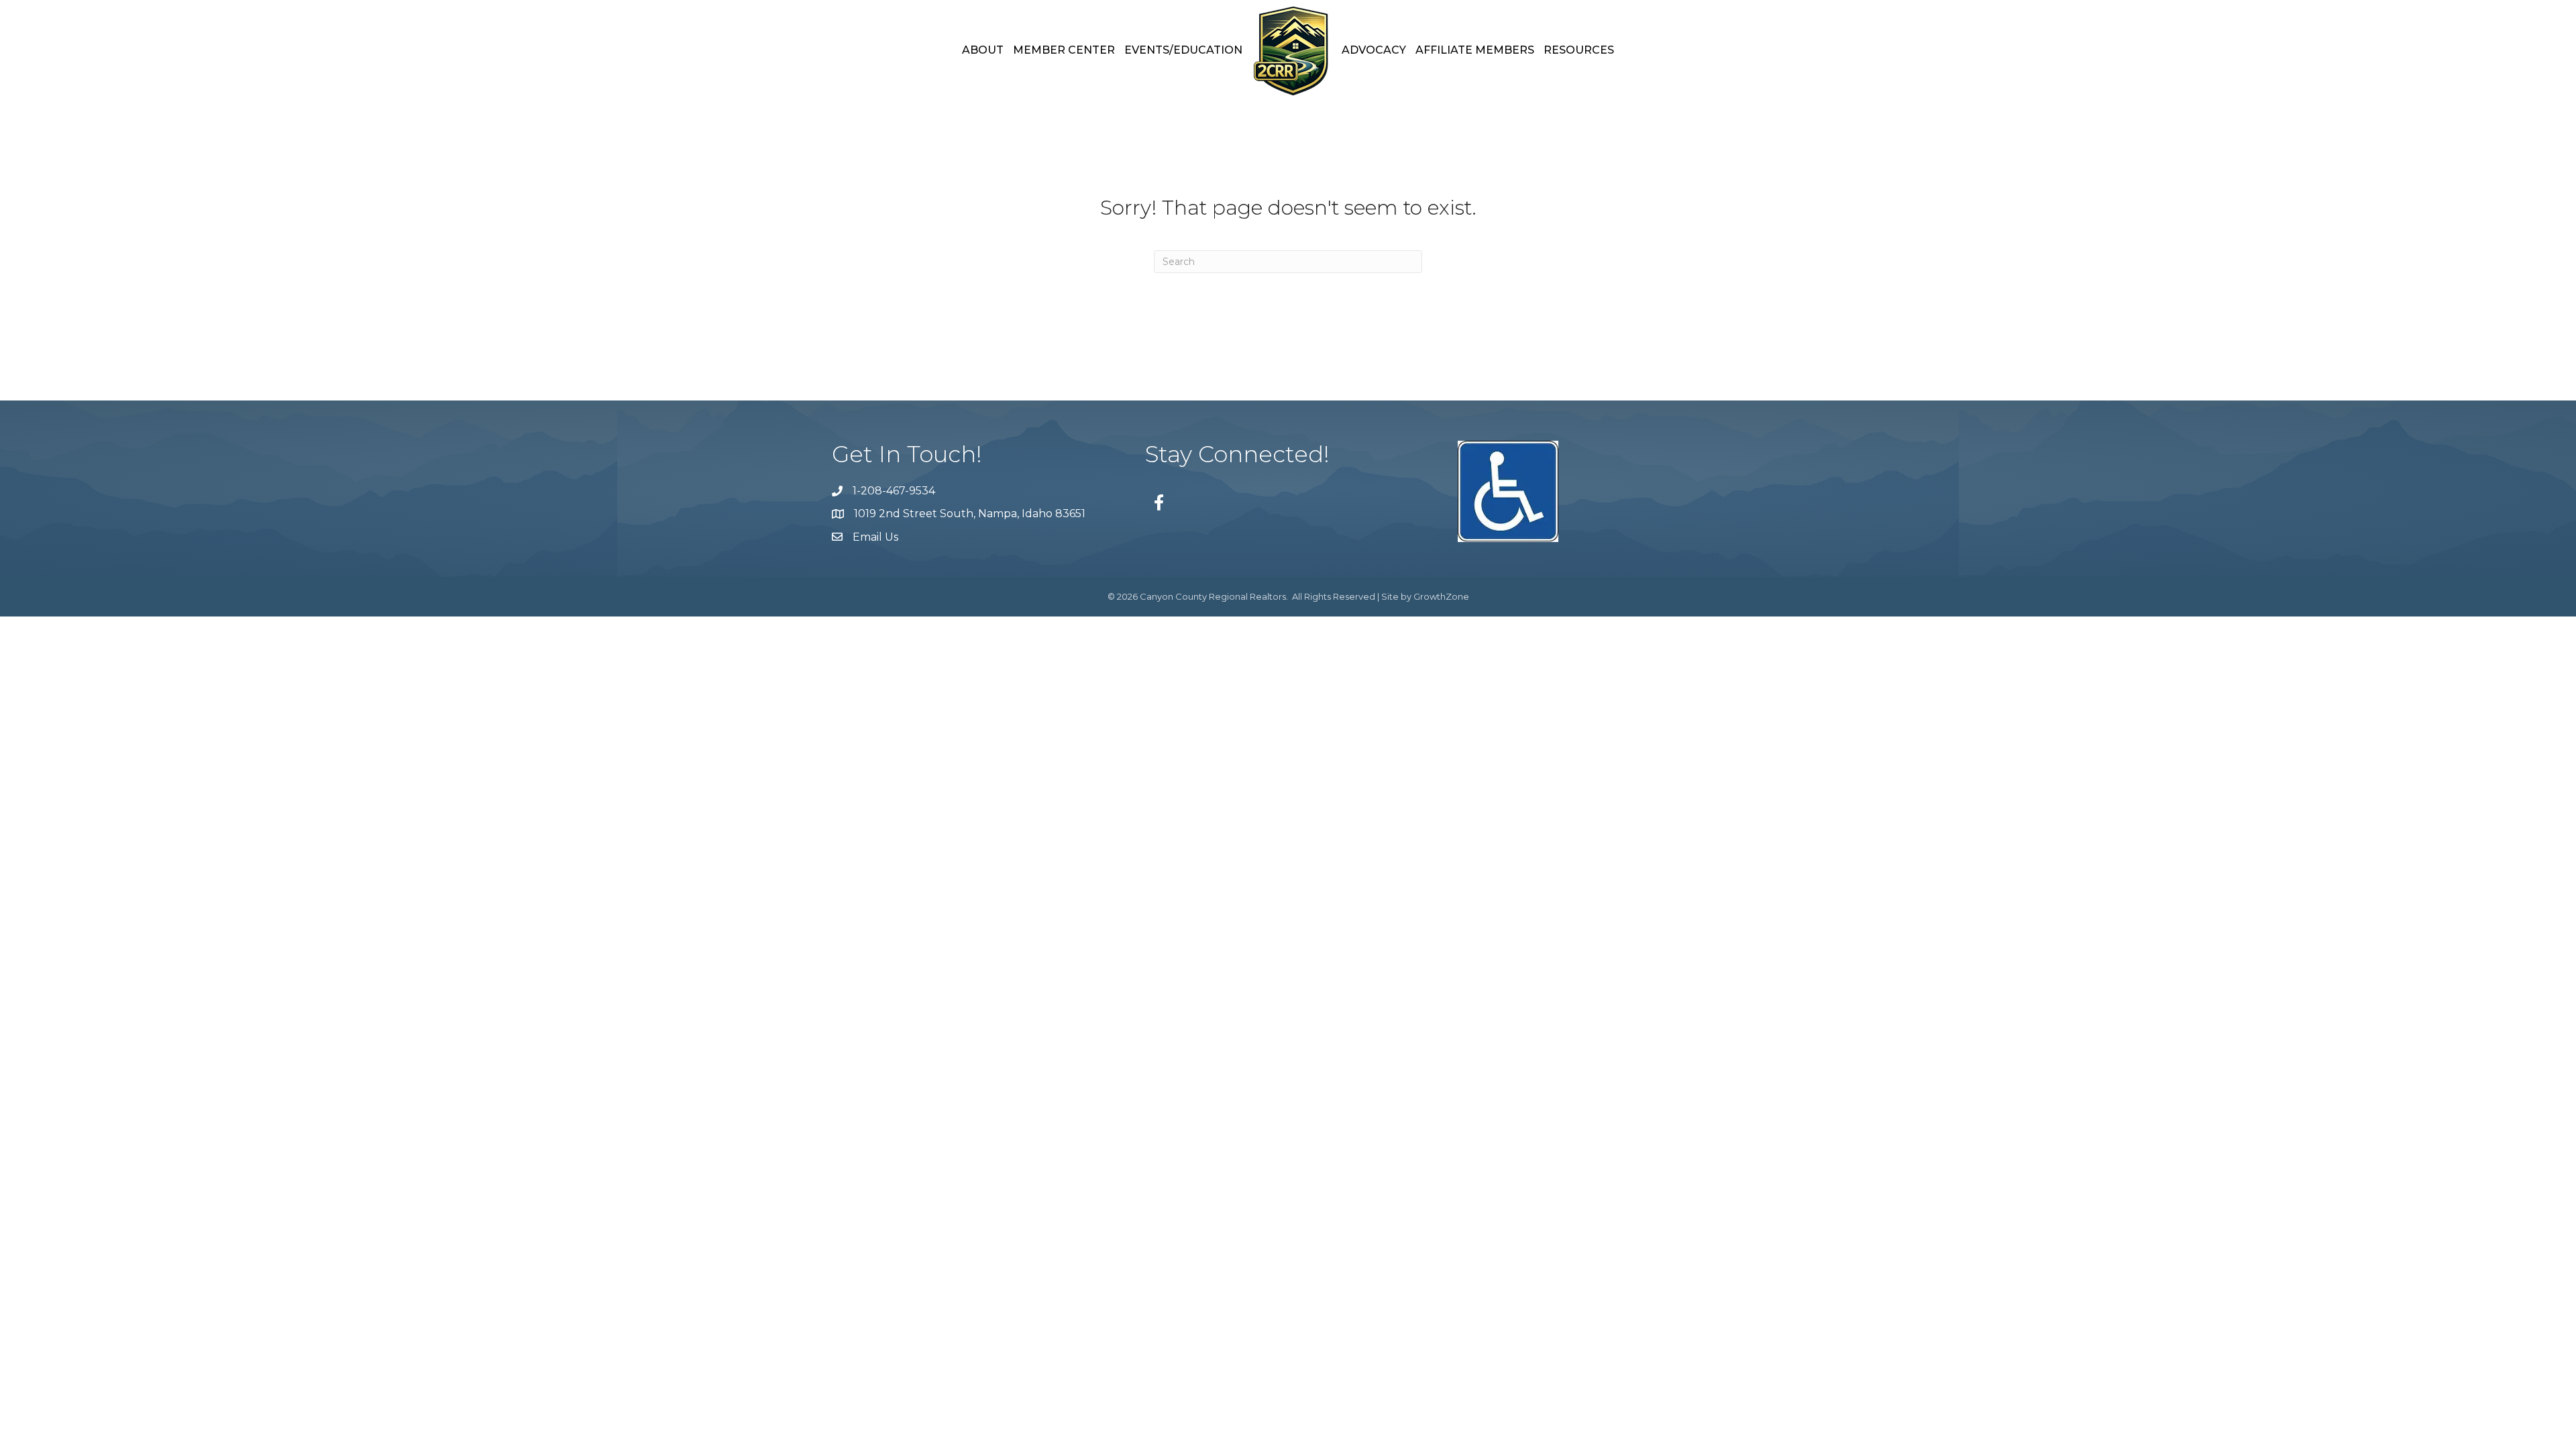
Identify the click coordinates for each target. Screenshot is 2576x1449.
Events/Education (1183, 50)
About (983, 50)
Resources (1579, 50)
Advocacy (1374, 50)
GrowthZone (1441, 596)
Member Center (1064, 50)
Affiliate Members (1475, 50)
